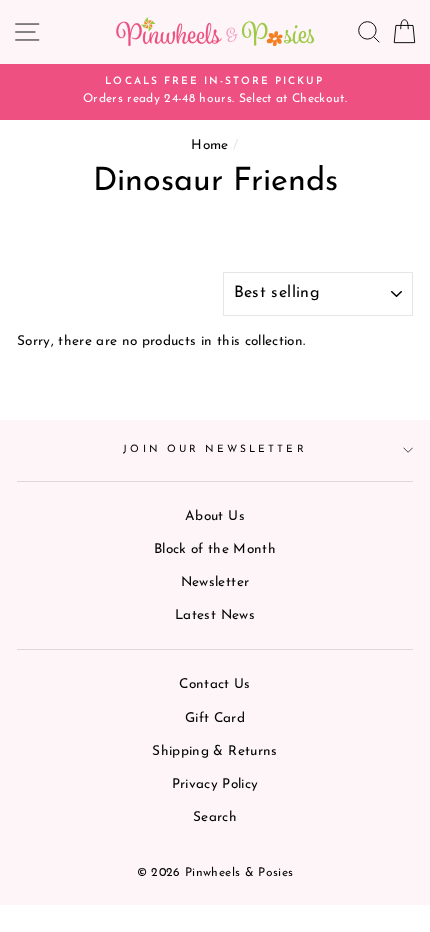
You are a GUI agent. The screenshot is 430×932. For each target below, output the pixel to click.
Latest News (215, 615)
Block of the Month (215, 549)
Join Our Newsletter (214, 449)
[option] (215, 92)
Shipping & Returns (214, 751)
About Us (215, 516)
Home (209, 145)
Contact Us (214, 684)
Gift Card (215, 718)
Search (215, 817)
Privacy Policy (215, 784)
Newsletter (215, 582)
